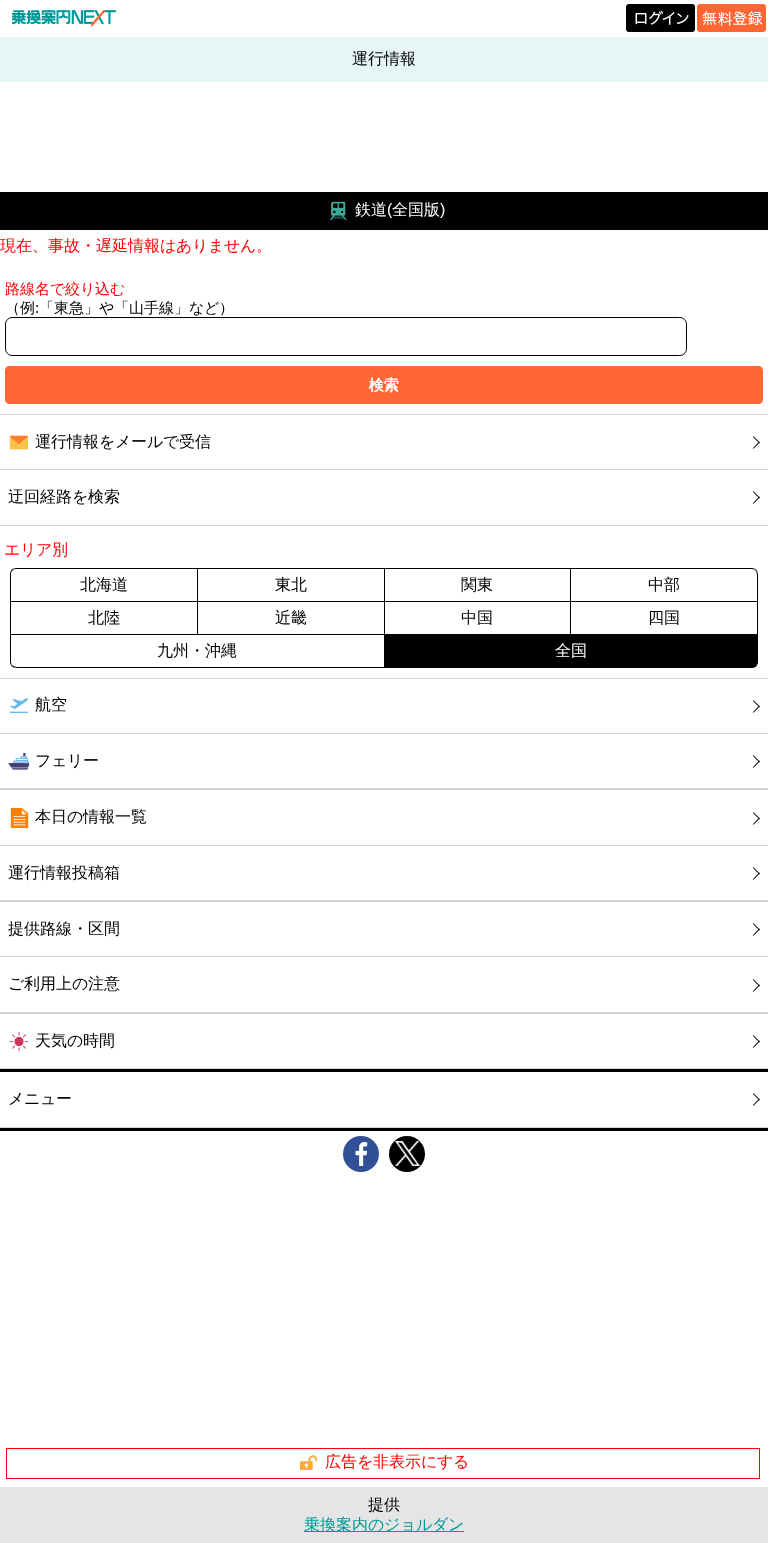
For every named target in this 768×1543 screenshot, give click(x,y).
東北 (291, 584)
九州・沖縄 (197, 650)
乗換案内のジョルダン (384, 1524)
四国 (664, 617)
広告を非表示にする (397, 1461)
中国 (477, 617)
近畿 (291, 617)
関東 (477, 584)
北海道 (104, 584)
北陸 (104, 617)
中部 (664, 584)
